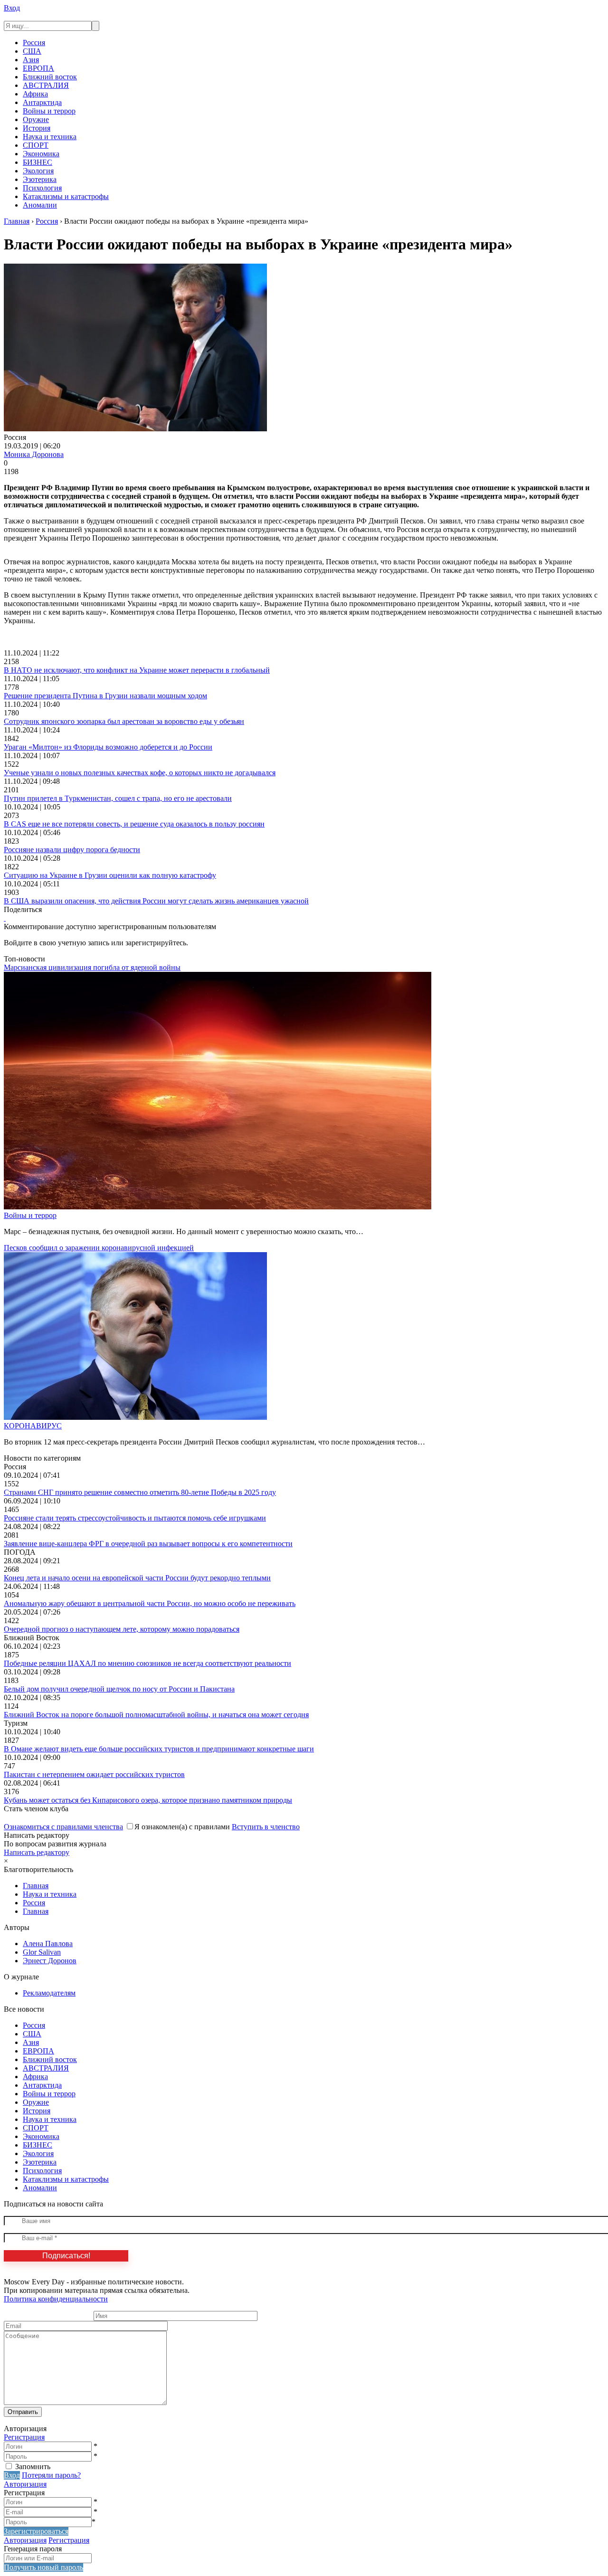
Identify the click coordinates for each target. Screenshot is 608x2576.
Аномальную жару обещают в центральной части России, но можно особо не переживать (150, 1603)
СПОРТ (36, 145)
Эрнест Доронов (50, 1961)
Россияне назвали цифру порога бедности (72, 850)
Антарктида (42, 102)
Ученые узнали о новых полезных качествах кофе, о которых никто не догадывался (140, 773)
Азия (31, 60)
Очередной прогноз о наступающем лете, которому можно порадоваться (122, 1629)
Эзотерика (40, 179)
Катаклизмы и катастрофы (66, 196)
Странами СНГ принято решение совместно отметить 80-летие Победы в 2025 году (140, 1492)
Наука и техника (50, 137)
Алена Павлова (48, 1944)
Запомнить (33, 2467)
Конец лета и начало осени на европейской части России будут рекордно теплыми (137, 1578)
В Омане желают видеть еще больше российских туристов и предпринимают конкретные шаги (159, 1749)
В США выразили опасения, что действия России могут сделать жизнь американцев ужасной (156, 901)
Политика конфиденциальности (56, 2299)
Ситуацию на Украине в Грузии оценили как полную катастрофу (110, 875)
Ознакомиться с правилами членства (63, 1827)
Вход (12, 8)
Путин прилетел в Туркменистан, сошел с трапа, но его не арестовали (118, 798)
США (32, 51)
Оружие (36, 119)
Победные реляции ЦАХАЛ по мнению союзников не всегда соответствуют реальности (147, 1663)
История (37, 128)
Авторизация (25, 2484)
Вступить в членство (266, 1827)
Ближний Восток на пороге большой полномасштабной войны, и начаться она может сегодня (156, 1715)
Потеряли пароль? (51, 2475)
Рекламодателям (49, 1993)
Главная (36, 1886)
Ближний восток (50, 77)
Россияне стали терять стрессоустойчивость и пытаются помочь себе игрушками (135, 1518)
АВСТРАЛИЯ (46, 85)
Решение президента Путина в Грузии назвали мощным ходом (105, 696)
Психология (42, 188)
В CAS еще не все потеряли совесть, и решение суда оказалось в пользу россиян (134, 824)
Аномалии (40, 205)
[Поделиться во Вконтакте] (5, 918)
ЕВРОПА (38, 68)
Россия (34, 43)
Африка (35, 94)
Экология (38, 171)
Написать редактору (37, 1852)
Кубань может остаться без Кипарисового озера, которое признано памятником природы (148, 1800)
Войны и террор (49, 111)
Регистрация (24, 2437)
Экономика (41, 154)
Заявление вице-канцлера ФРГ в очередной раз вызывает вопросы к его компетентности (148, 1544)
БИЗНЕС (38, 162)
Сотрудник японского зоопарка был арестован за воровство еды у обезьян (124, 721)
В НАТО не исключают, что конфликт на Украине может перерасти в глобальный (137, 670)
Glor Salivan (42, 1952)
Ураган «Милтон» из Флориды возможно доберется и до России (108, 747)
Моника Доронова (34, 454)
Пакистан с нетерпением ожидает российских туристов (94, 1774)
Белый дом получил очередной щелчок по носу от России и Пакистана (119, 1689)
